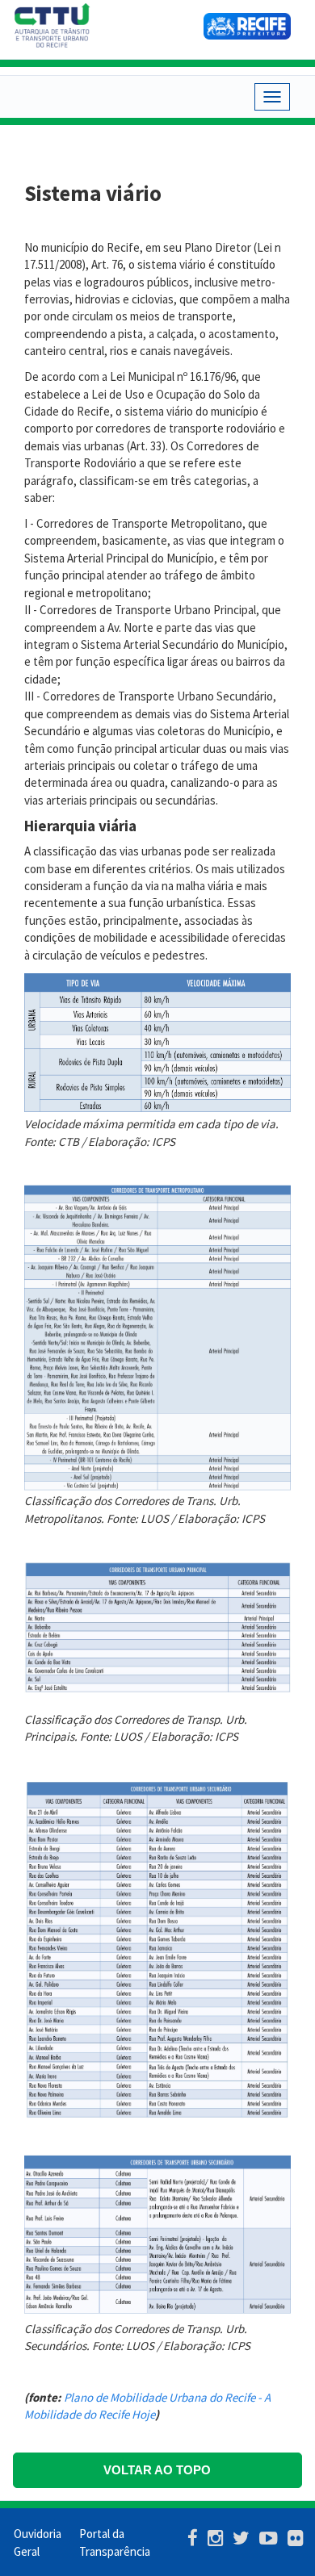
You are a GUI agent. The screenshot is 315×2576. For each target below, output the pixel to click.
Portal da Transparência (111, 2542)
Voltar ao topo (157, 2470)
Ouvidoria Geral (38, 2542)
